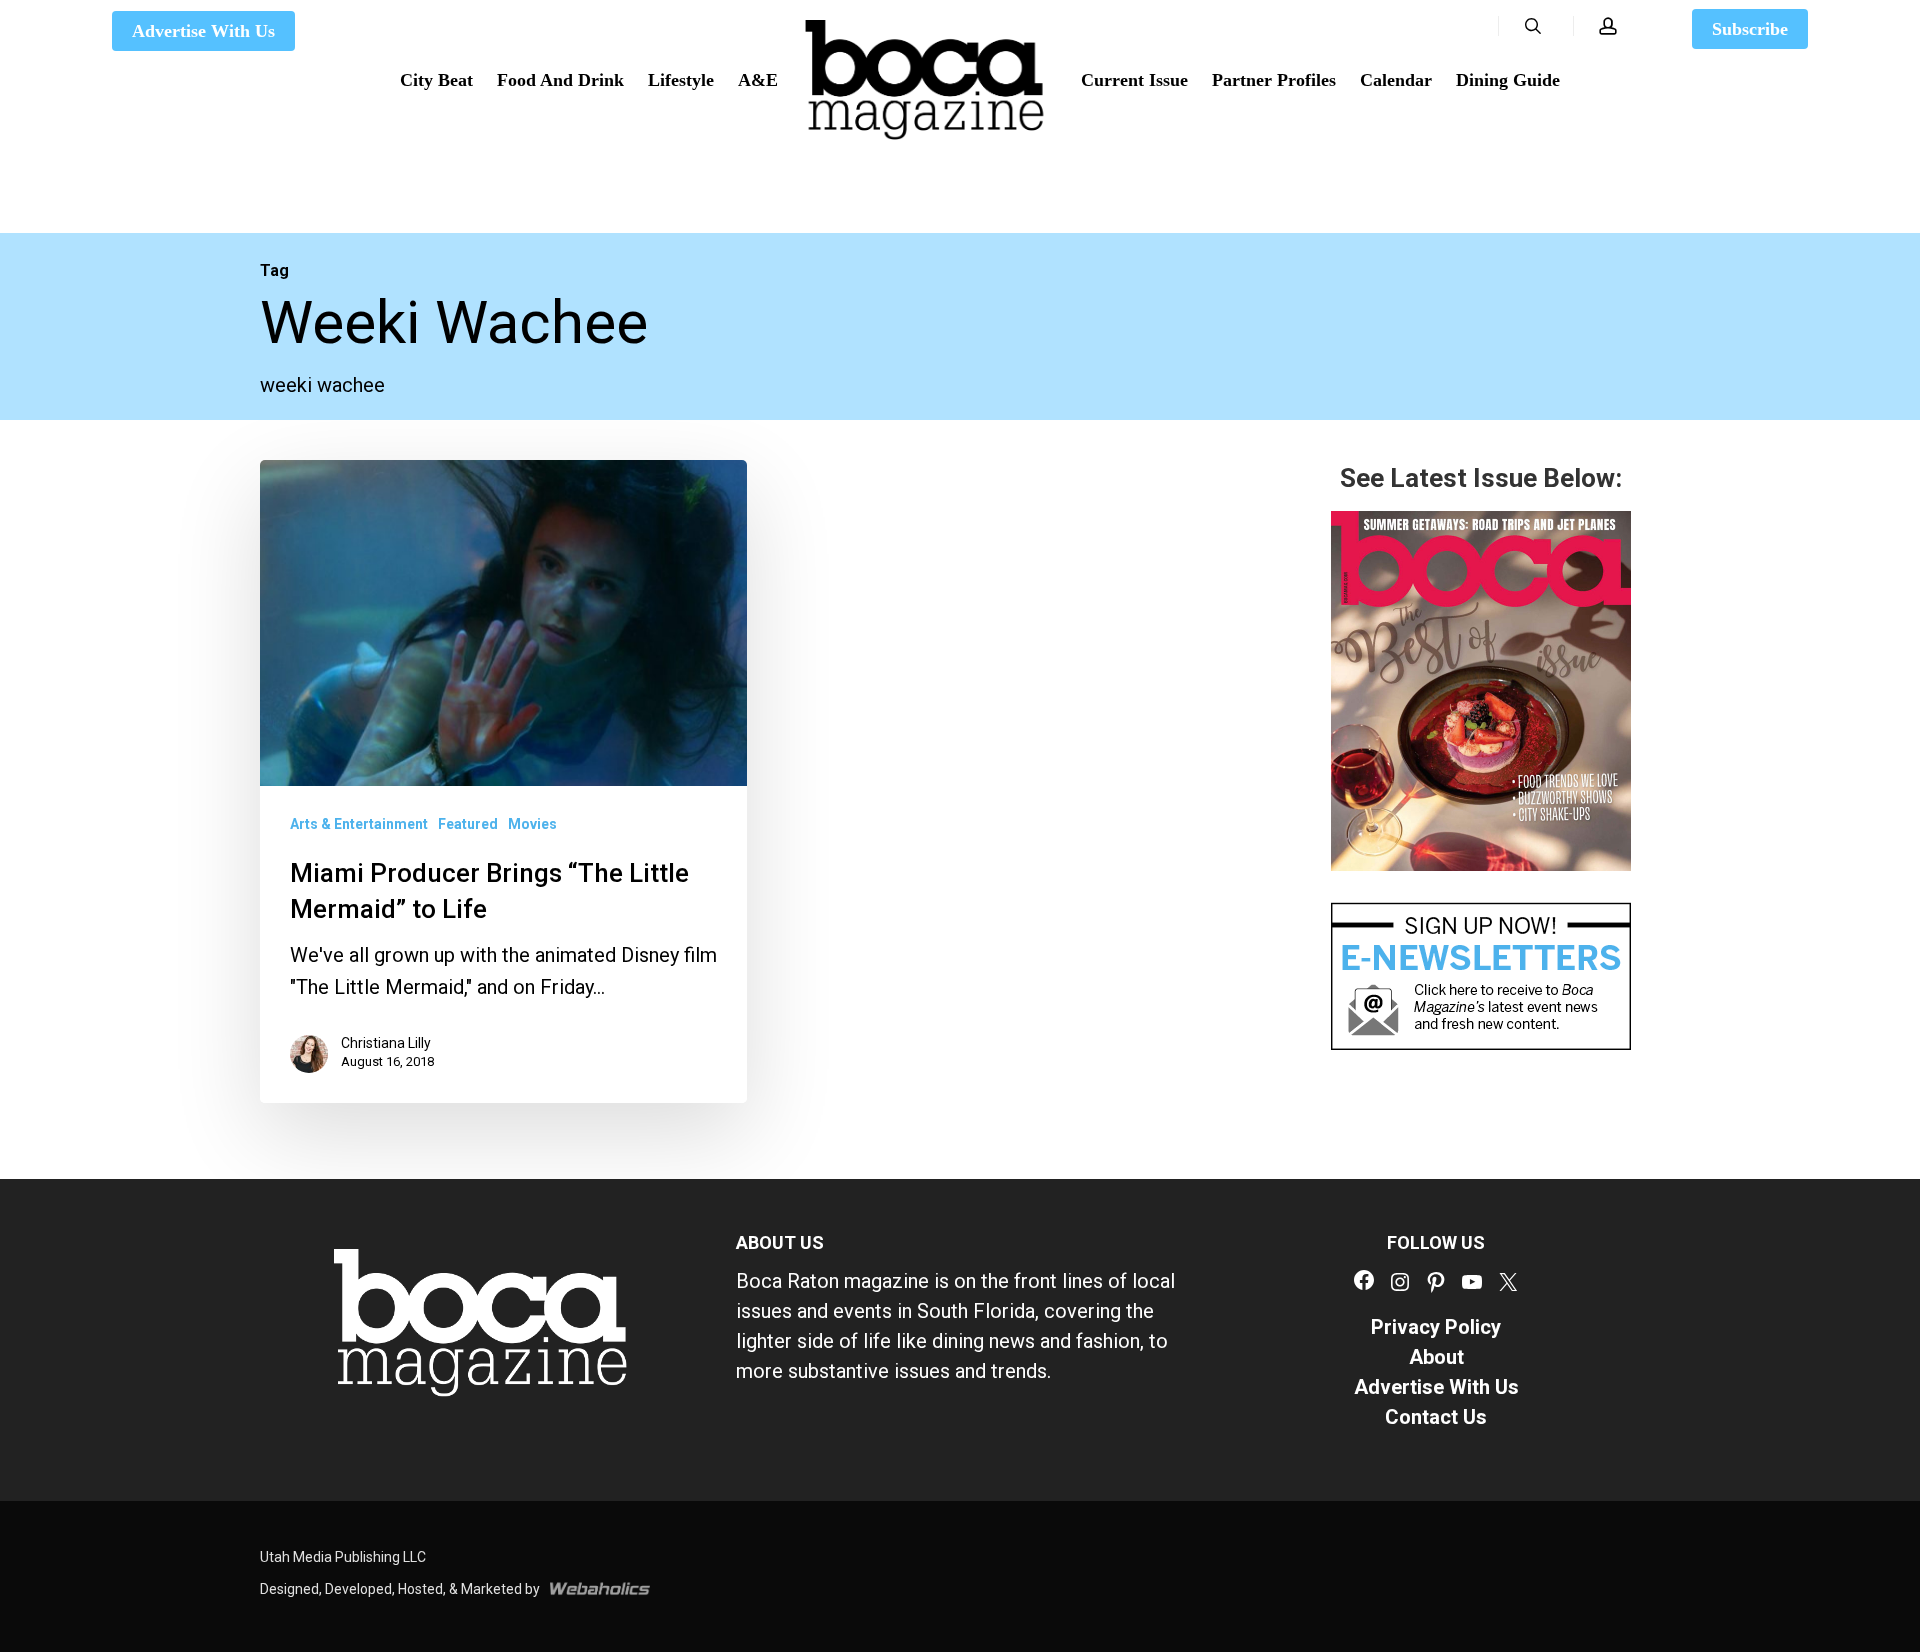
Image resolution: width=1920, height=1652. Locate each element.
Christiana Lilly (386, 1044)
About (1436, 1357)
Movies (532, 825)
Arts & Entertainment (359, 825)
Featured (468, 825)
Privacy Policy (1436, 1327)
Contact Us (1436, 1417)
